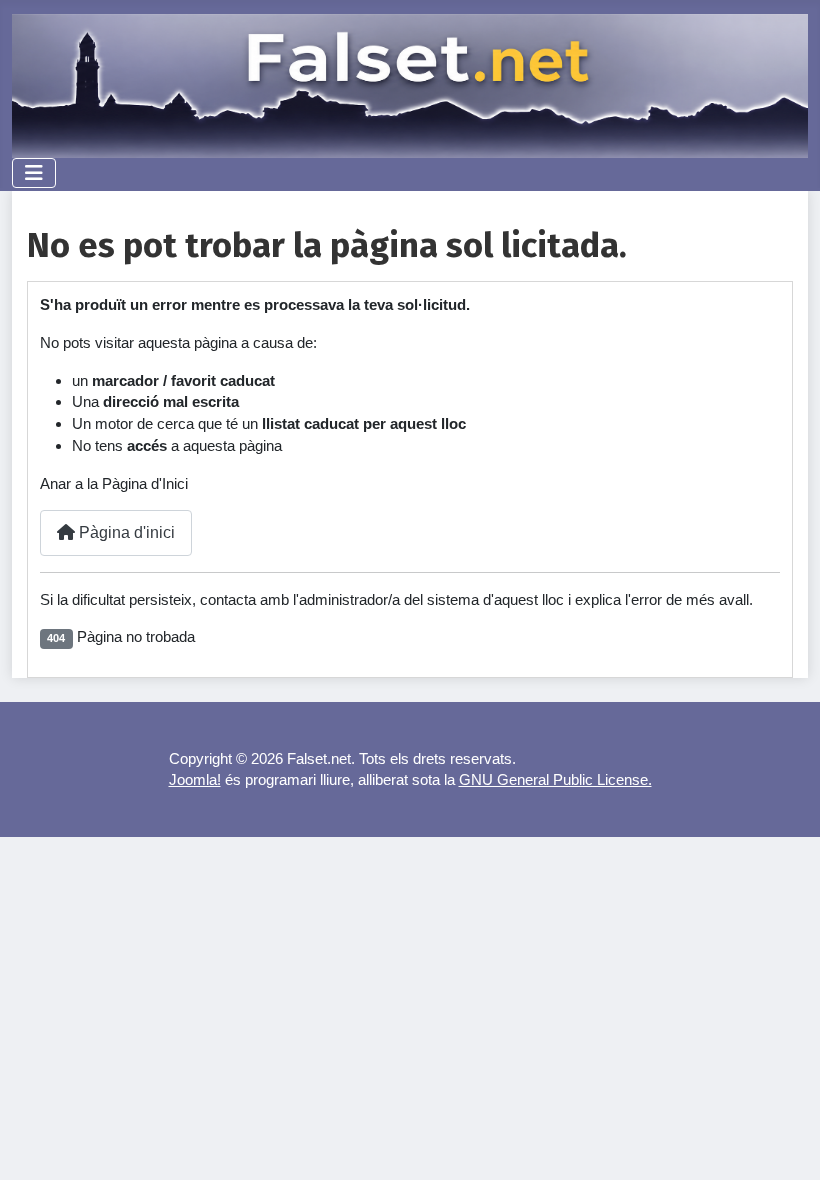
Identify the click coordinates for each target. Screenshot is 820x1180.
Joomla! (195, 779)
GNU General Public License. (555, 779)
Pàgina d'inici (125, 532)
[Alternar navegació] (34, 173)
